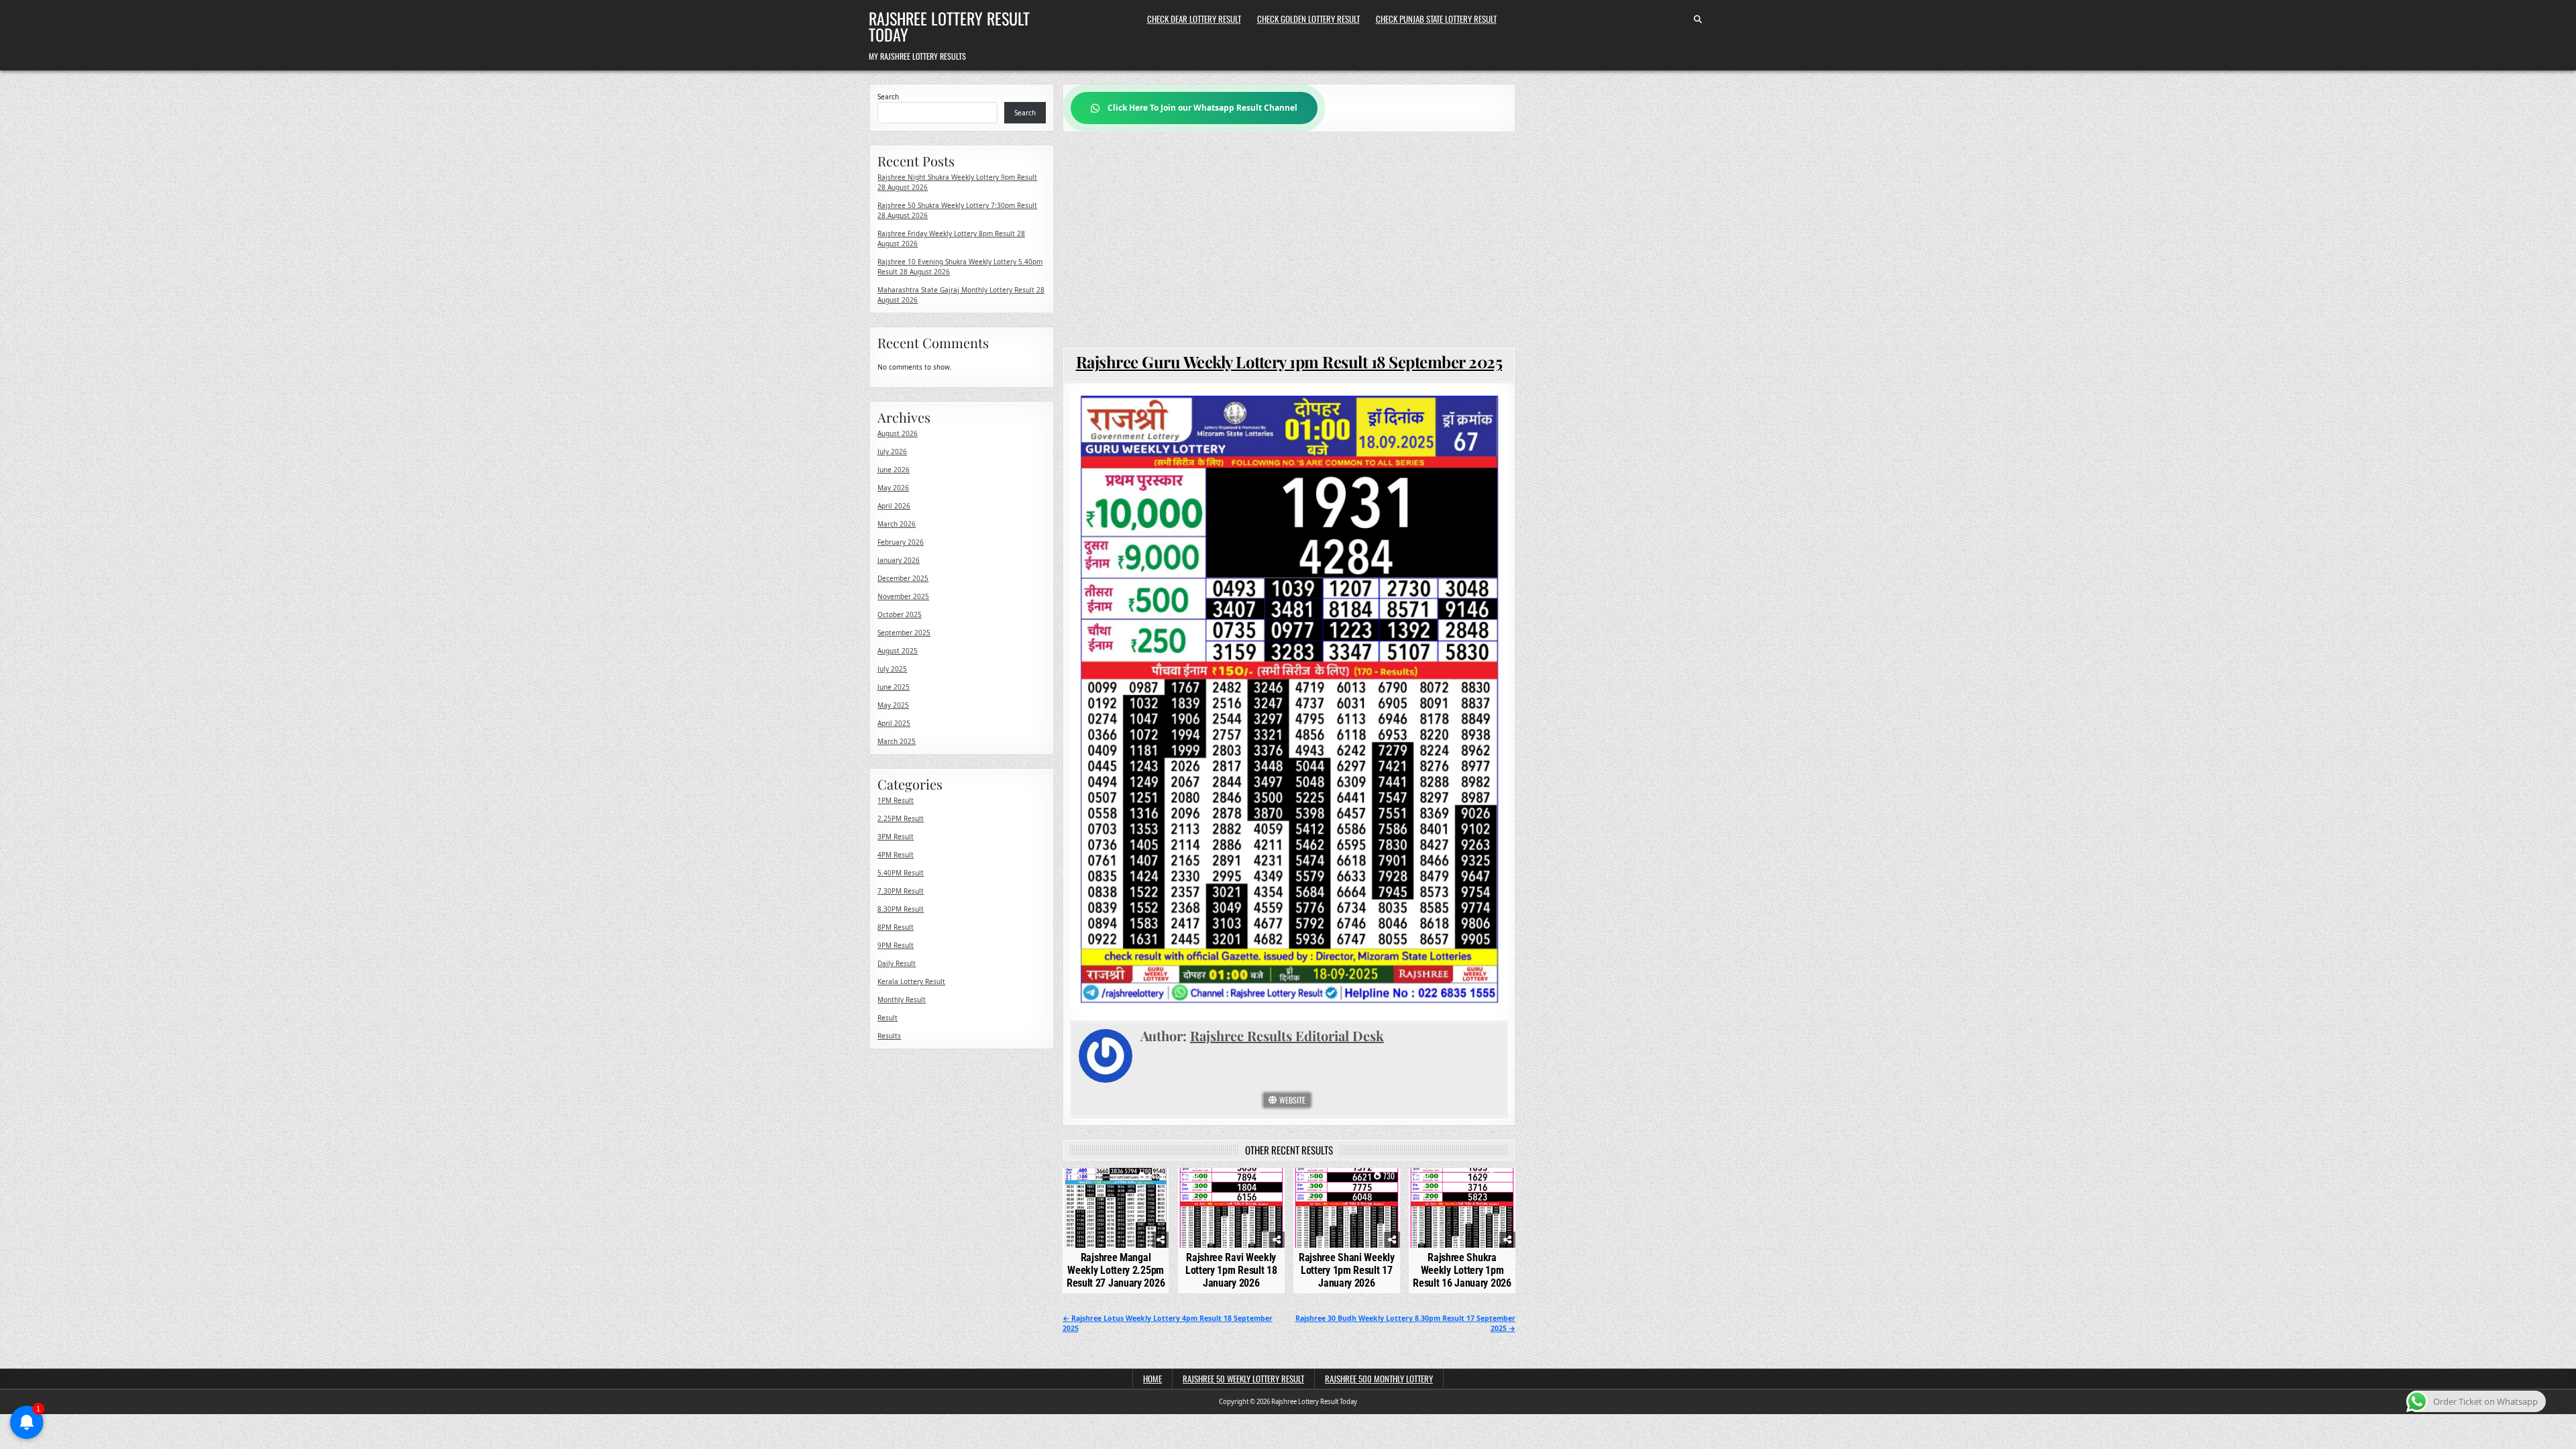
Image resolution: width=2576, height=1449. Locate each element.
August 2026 (898, 433)
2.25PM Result (901, 818)
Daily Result (897, 963)
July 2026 (892, 451)
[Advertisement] (1289, 239)
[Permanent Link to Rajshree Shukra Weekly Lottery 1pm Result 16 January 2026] (1462, 1208)
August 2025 (898, 651)
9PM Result (896, 945)
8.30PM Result (901, 909)
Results (889, 1036)
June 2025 (894, 687)
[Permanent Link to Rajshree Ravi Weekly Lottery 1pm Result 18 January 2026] (1231, 1208)
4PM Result (896, 855)
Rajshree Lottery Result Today (949, 26)
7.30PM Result (901, 891)
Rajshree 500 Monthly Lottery (1379, 1379)
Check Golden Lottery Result (1308, 19)
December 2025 (903, 578)
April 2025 (894, 723)
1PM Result (896, 800)
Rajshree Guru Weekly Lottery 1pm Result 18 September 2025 (1289, 362)
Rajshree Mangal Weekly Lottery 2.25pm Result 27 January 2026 (1116, 1270)
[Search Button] (1698, 19)
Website (1291, 1100)
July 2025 (892, 669)
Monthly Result (902, 1000)
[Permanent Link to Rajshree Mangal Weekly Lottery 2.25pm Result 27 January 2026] (1116, 1208)
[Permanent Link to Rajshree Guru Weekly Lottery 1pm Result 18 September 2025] (1289, 699)
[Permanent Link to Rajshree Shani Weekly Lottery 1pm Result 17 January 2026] (1347, 1208)
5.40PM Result (901, 873)
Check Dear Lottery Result (1194, 19)
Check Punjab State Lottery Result (1436, 19)
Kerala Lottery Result (911, 981)
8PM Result (896, 927)
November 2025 (903, 596)
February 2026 (901, 542)
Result (888, 1018)
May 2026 (893, 488)
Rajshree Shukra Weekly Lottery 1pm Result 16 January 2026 (1462, 1270)
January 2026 (899, 560)
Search (888, 97)
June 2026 (894, 470)
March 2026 (897, 524)
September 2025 (904, 633)
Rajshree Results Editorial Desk (1287, 1035)
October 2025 (900, 614)
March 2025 (897, 741)
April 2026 (894, 506)
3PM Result (896, 837)
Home (1152, 1379)
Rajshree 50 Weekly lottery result (1243, 1379)
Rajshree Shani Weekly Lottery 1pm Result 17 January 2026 (1347, 1270)
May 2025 (893, 705)
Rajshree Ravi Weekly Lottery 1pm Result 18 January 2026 (1231, 1270)
